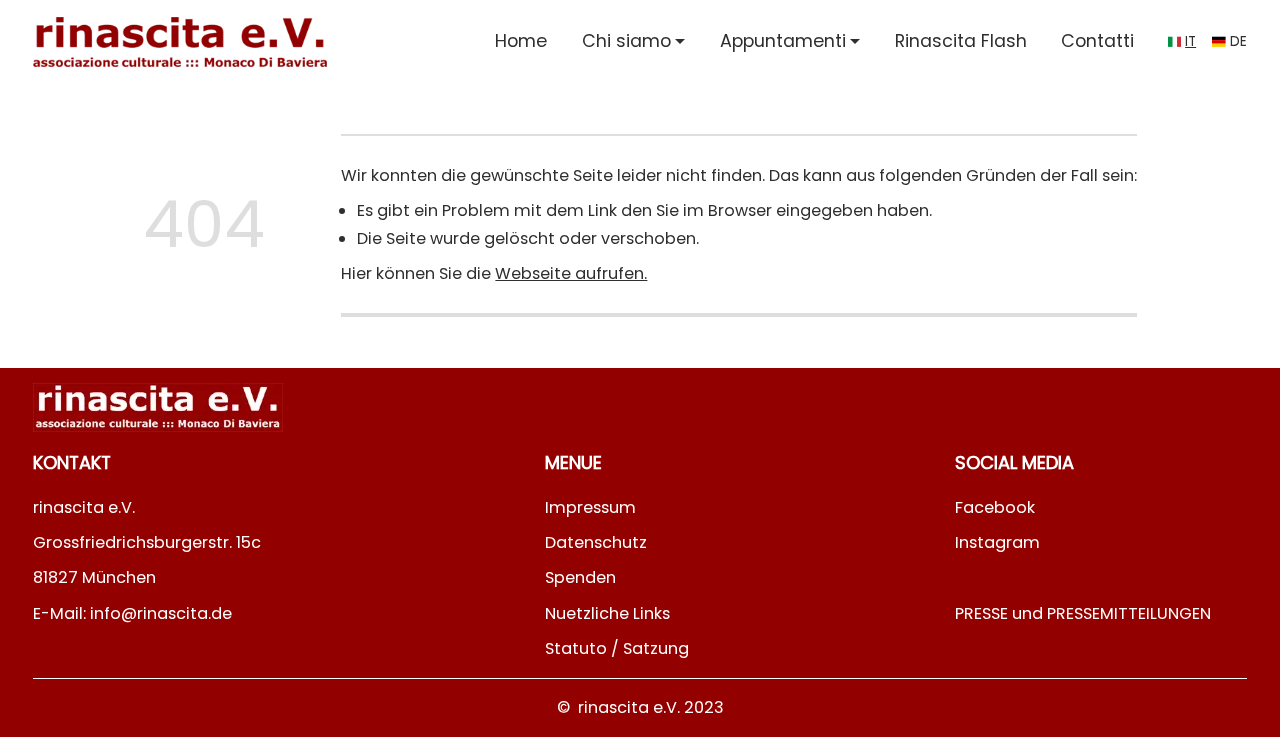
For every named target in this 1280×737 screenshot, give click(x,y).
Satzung (656, 648)
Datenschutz (596, 542)
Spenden (580, 577)
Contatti (1097, 41)
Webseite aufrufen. (571, 273)
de (1238, 41)
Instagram (997, 542)
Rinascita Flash (961, 41)
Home (521, 41)
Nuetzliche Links (607, 613)
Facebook (995, 507)
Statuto (576, 648)
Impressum (590, 507)
